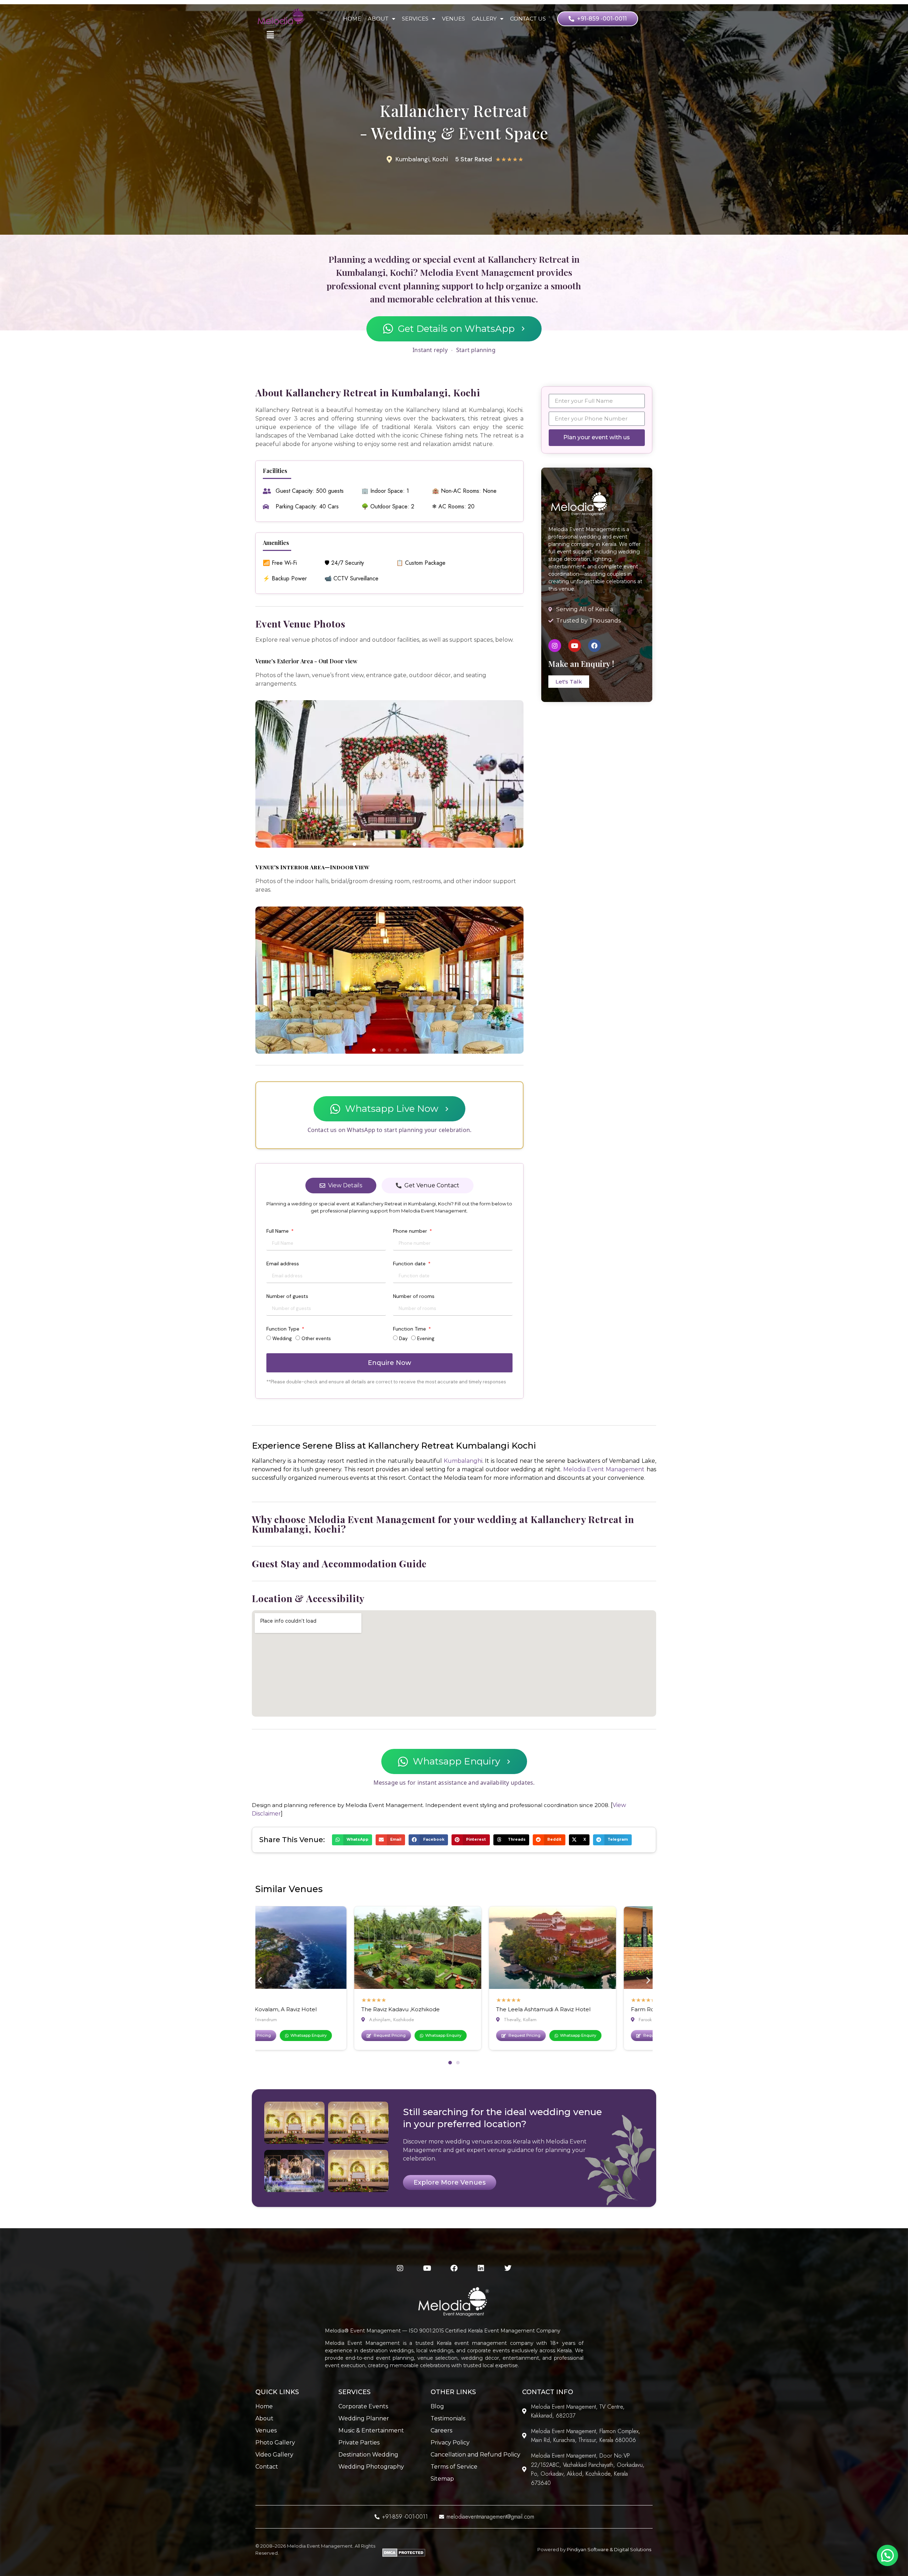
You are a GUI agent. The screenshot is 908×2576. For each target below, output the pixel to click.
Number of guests (287, 1297)
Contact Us (528, 19)
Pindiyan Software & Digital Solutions (609, 2549)
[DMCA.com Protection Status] (404, 2555)
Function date (410, 1264)
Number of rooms (414, 1297)
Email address (283, 1264)
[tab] (341, 1186)
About (378, 19)
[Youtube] (575, 646)
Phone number (411, 1231)
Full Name (278, 1231)
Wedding (282, 1339)
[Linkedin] (481, 2268)
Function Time (410, 1329)
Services (415, 19)
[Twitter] (508, 2268)
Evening (426, 1339)
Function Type (284, 1329)
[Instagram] (555, 646)
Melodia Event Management (604, 1469)
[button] (263, 775)
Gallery (484, 19)
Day (403, 1339)
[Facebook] (594, 646)
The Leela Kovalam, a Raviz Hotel (648, 2009)
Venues (453, 19)
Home (352, 19)
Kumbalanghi (463, 1461)
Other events (316, 1339)
